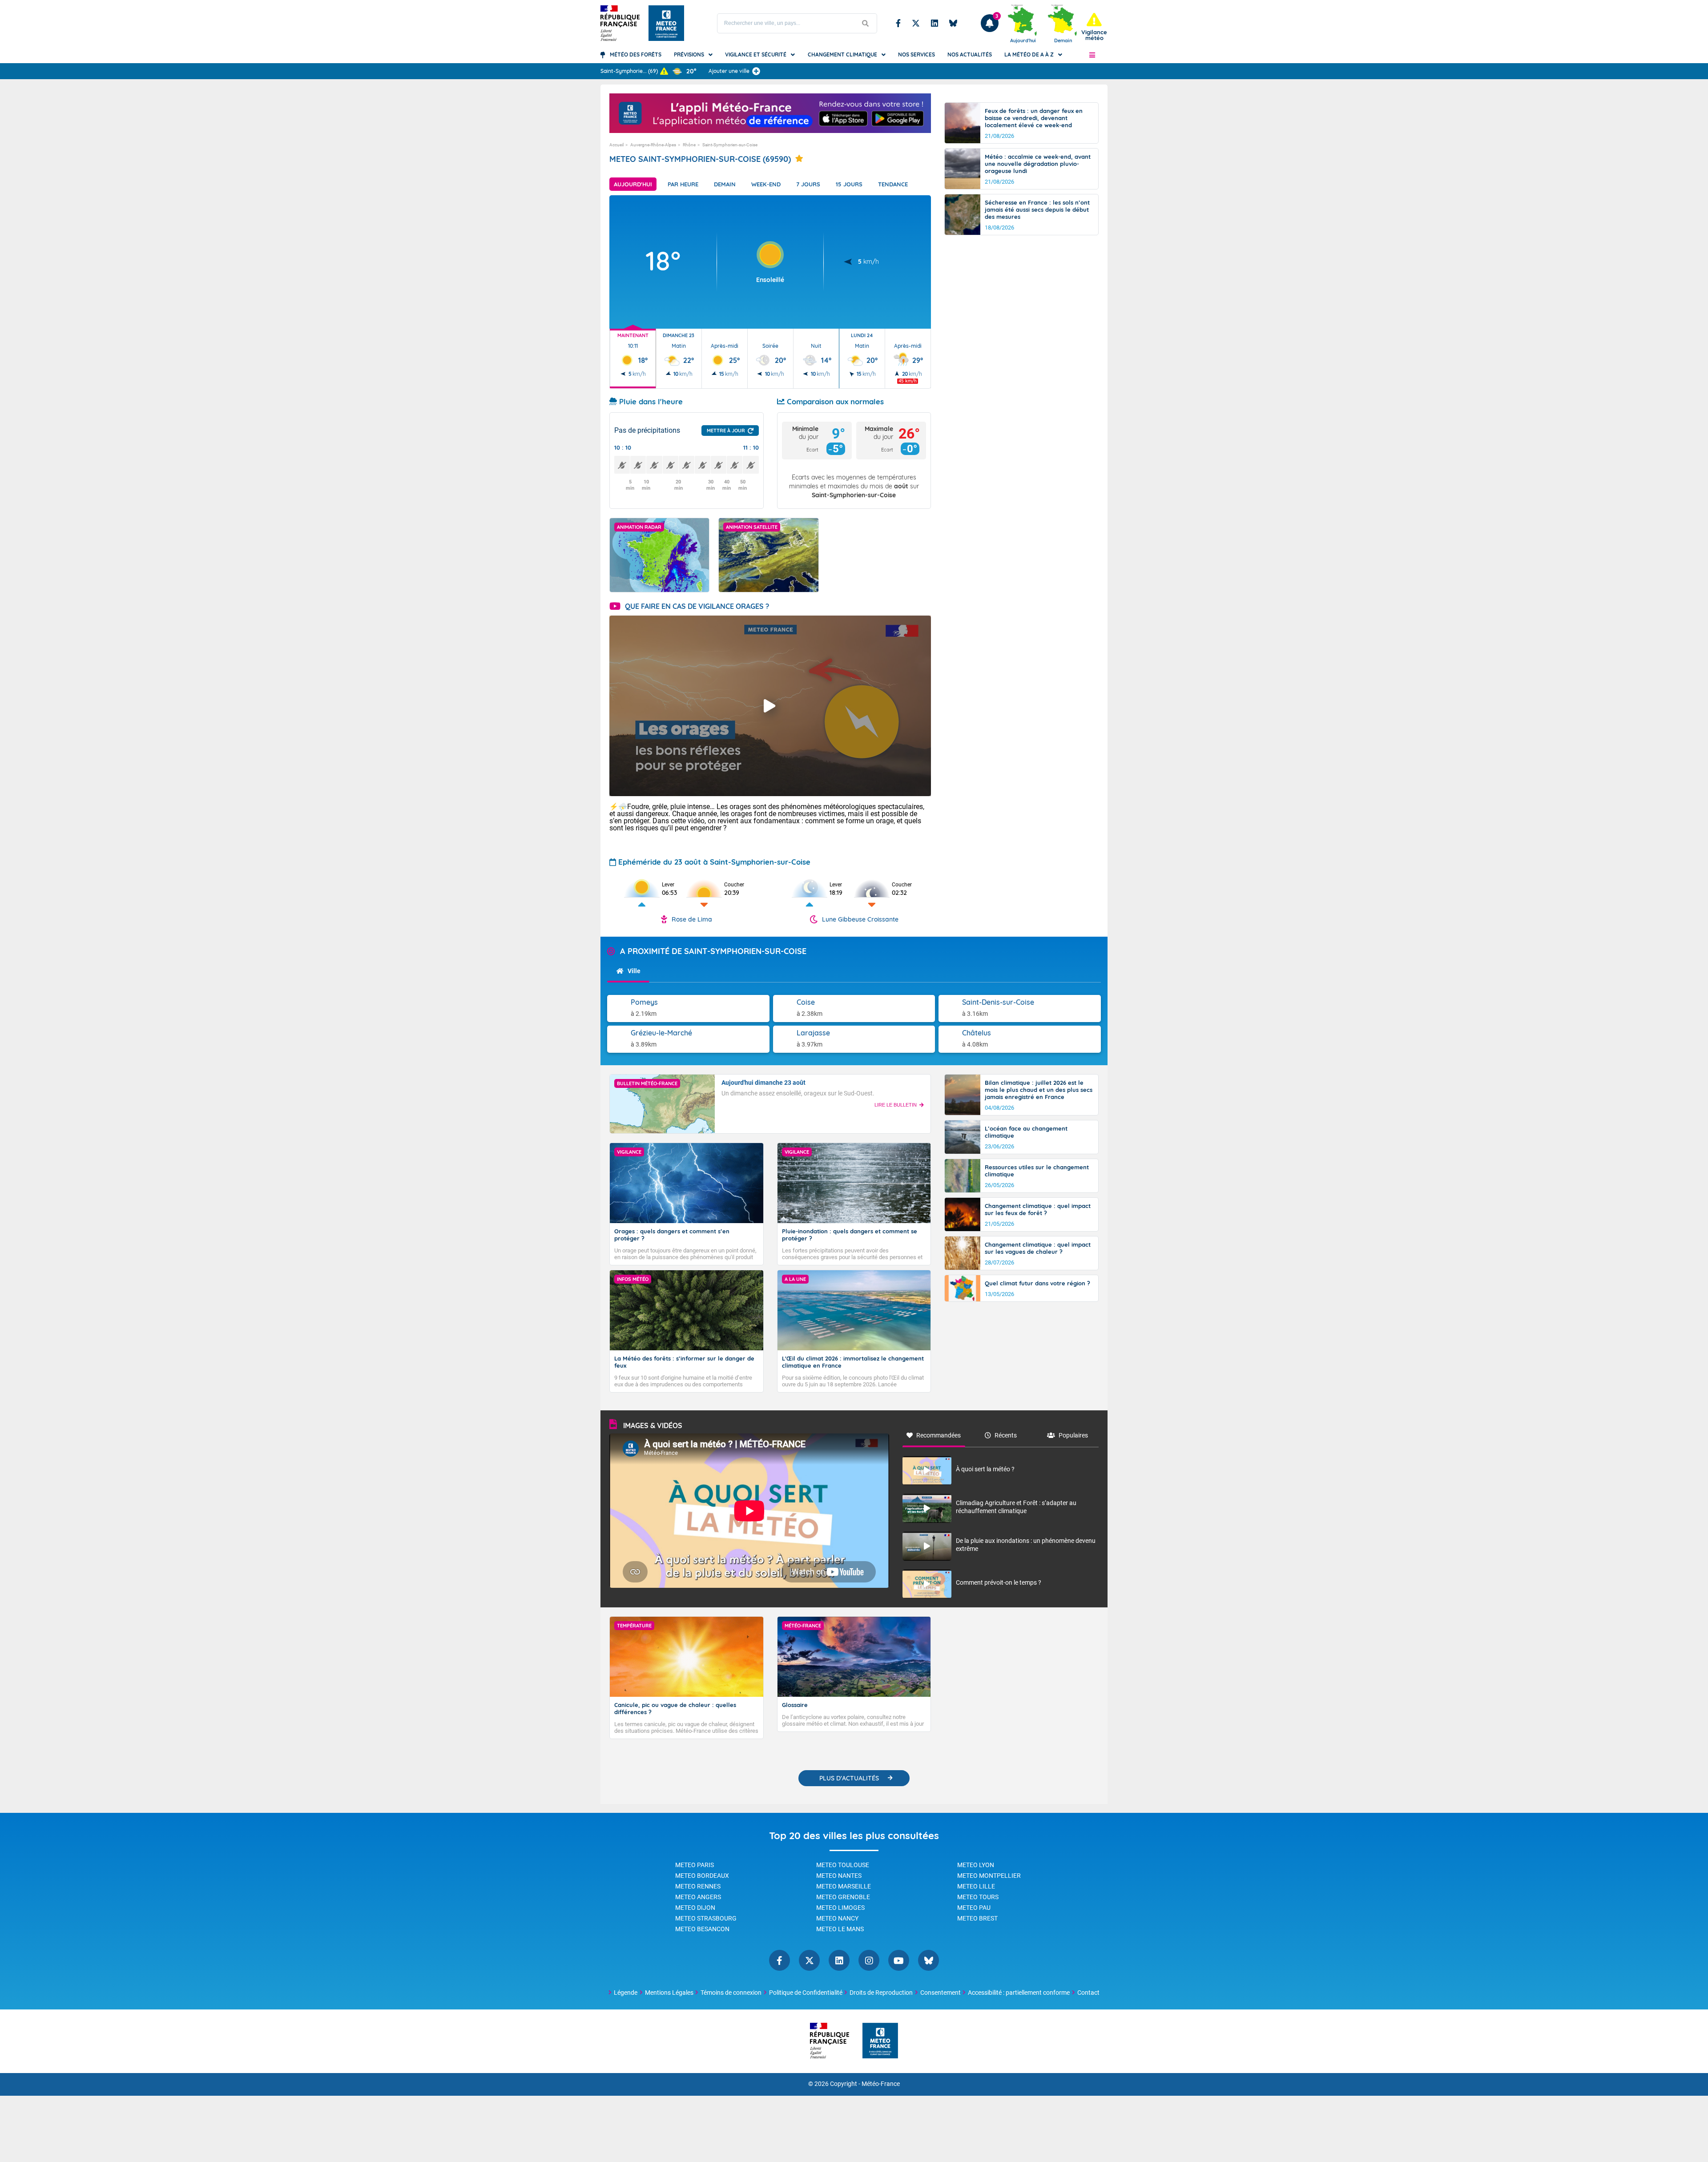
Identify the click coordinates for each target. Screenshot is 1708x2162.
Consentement (941, 1993)
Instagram (869, 1960)
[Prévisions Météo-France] (666, 23)
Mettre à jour (726, 431)
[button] (1092, 55)
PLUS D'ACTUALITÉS (849, 1778)
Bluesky (953, 23)
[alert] (1094, 27)
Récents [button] (1006, 1435)
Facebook (898, 23)
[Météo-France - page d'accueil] (880, 2041)
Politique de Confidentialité (806, 1993)
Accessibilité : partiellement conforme (1019, 1993)
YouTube (899, 1960)
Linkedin (935, 23)
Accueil (616, 145)
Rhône (689, 145)
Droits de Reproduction (881, 1993)
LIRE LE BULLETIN (896, 1105)
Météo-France (881, 2084)
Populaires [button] (1073, 1435)
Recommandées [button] (939, 1435)
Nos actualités (970, 54)
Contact (1088, 1993)
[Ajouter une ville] (756, 71)
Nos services (916, 54)
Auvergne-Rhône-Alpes (653, 145)
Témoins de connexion (731, 1993)
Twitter (916, 23)
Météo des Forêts (636, 54)
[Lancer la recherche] (866, 23)
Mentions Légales (669, 1993)
